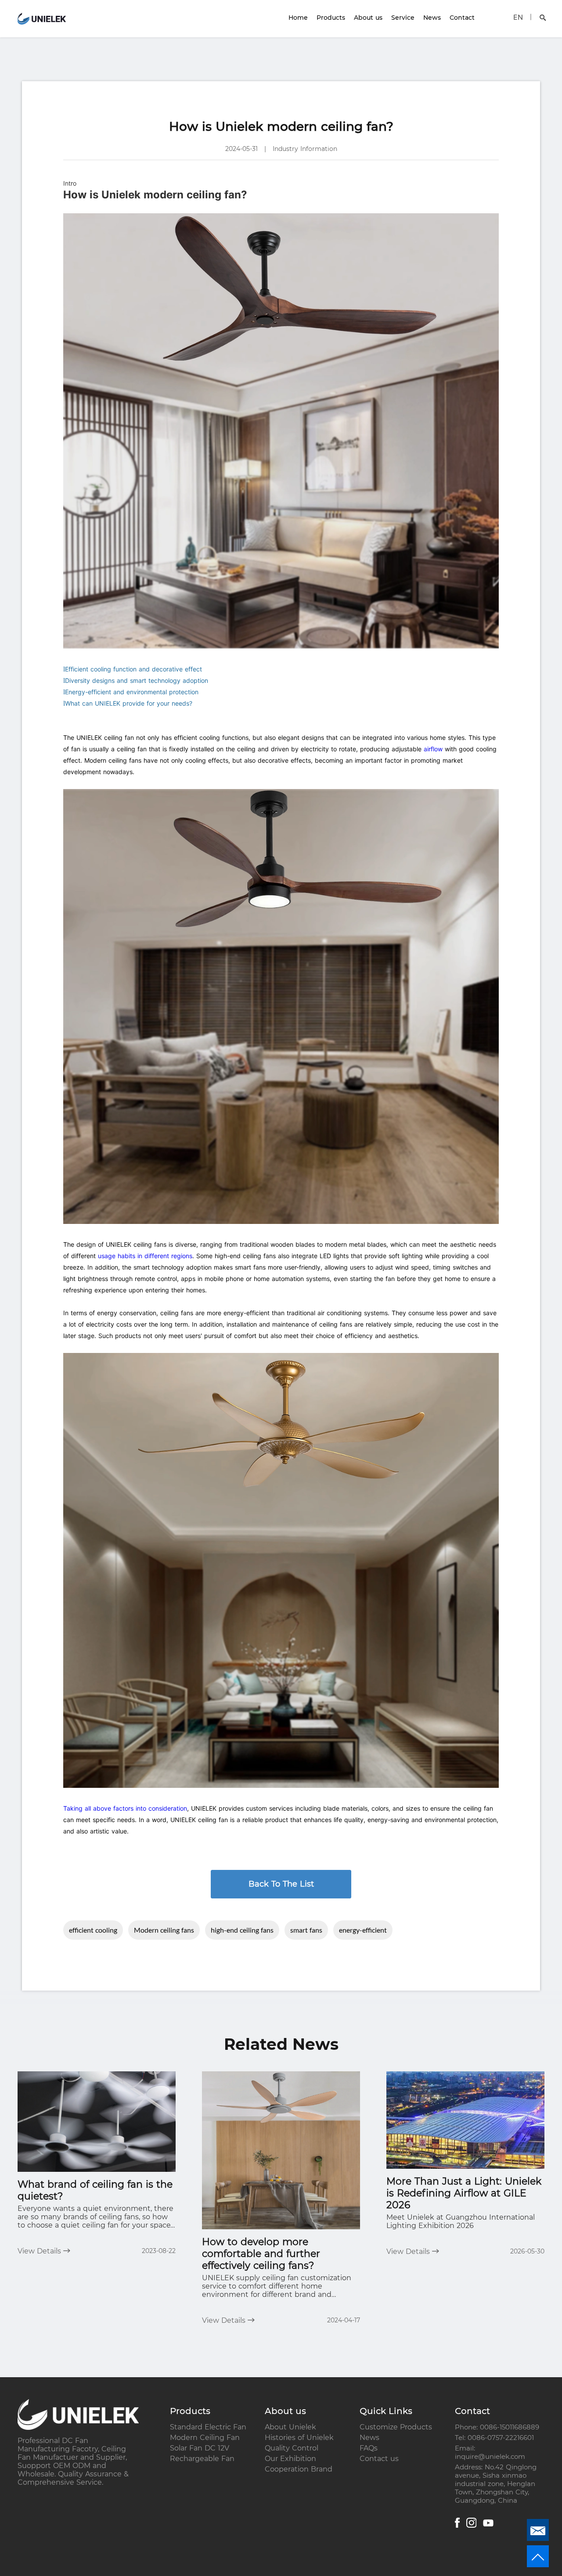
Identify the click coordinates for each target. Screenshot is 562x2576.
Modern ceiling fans (164, 1930)
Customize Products (396, 2427)
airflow (433, 749)
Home (298, 18)
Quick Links (386, 2411)
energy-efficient (363, 1930)
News (432, 18)
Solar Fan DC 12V (200, 2448)
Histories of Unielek (299, 2438)
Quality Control (292, 2448)
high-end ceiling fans (242, 1930)
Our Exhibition (290, 2459)
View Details (40, 2251)
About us (368, 18)
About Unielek (290, 2427)
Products (331, 18)
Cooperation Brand (299, 2469)
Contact (462, 18)
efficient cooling (93, 1930)
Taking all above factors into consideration (125, 1808)
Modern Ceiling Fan (205, 2438)
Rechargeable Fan (202, 2459)
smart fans (306, 1930)
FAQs (369, 2448)
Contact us (379, 2459)
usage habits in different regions (145, 1256)
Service (403, 18)
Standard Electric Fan (208, 2427)
